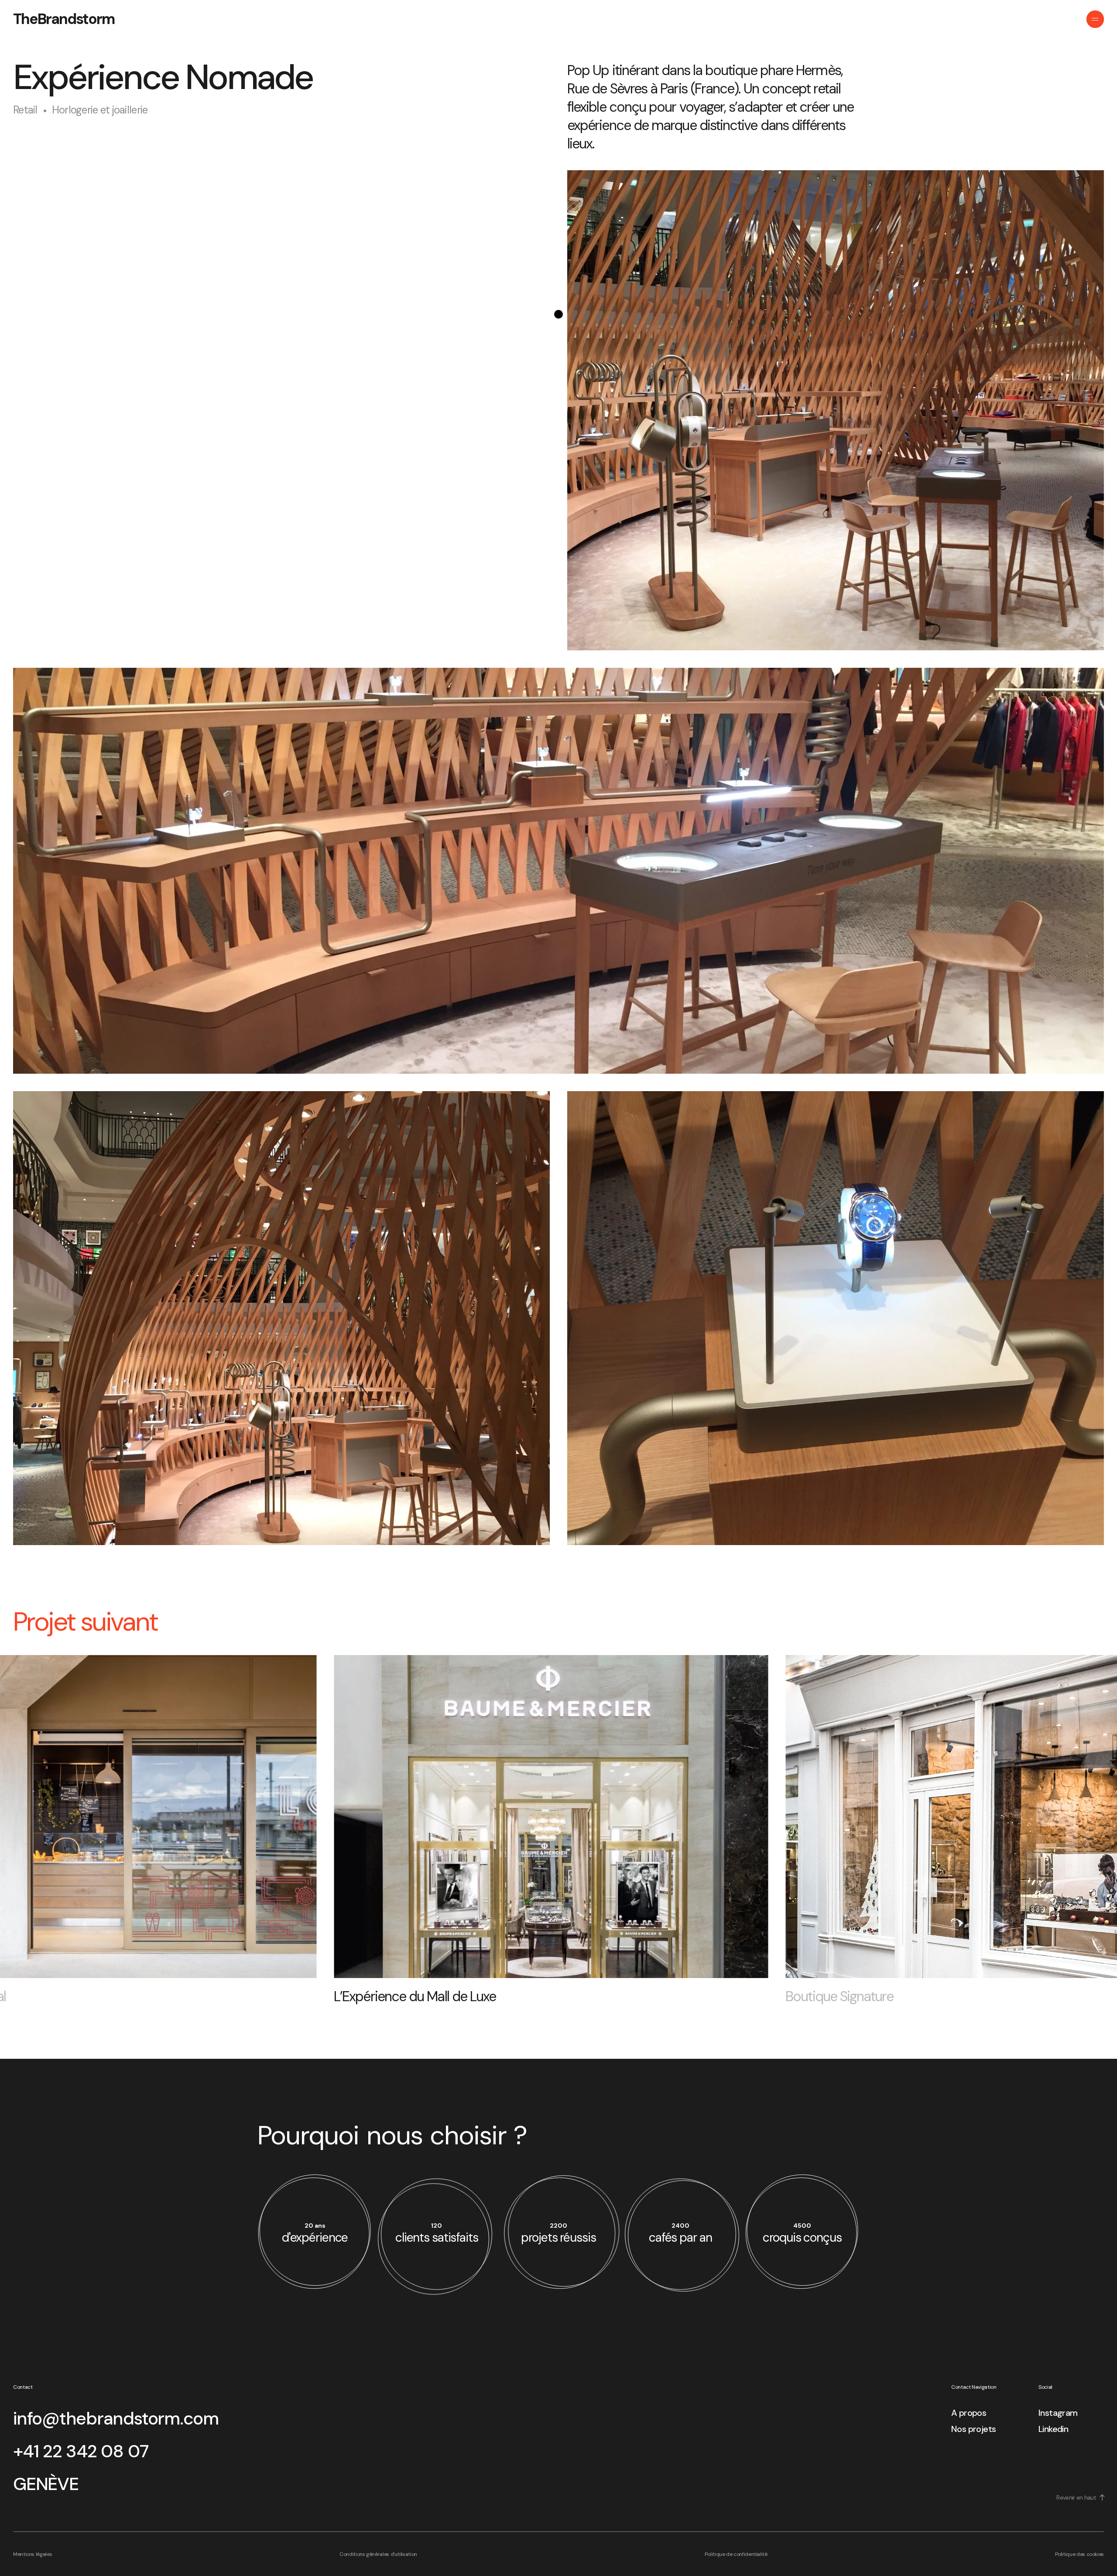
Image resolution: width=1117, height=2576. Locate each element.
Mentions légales (33, 2554)
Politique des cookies (1079, 2554)
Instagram (1058, 2413)
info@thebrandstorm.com (116, 2418)
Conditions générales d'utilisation (378, 2554)
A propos (969, 2413)
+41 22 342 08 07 (81, 2451)
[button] (33, 1822)
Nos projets (973, 2429)
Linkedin (1053, 2429)
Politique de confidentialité (736, 2554)
